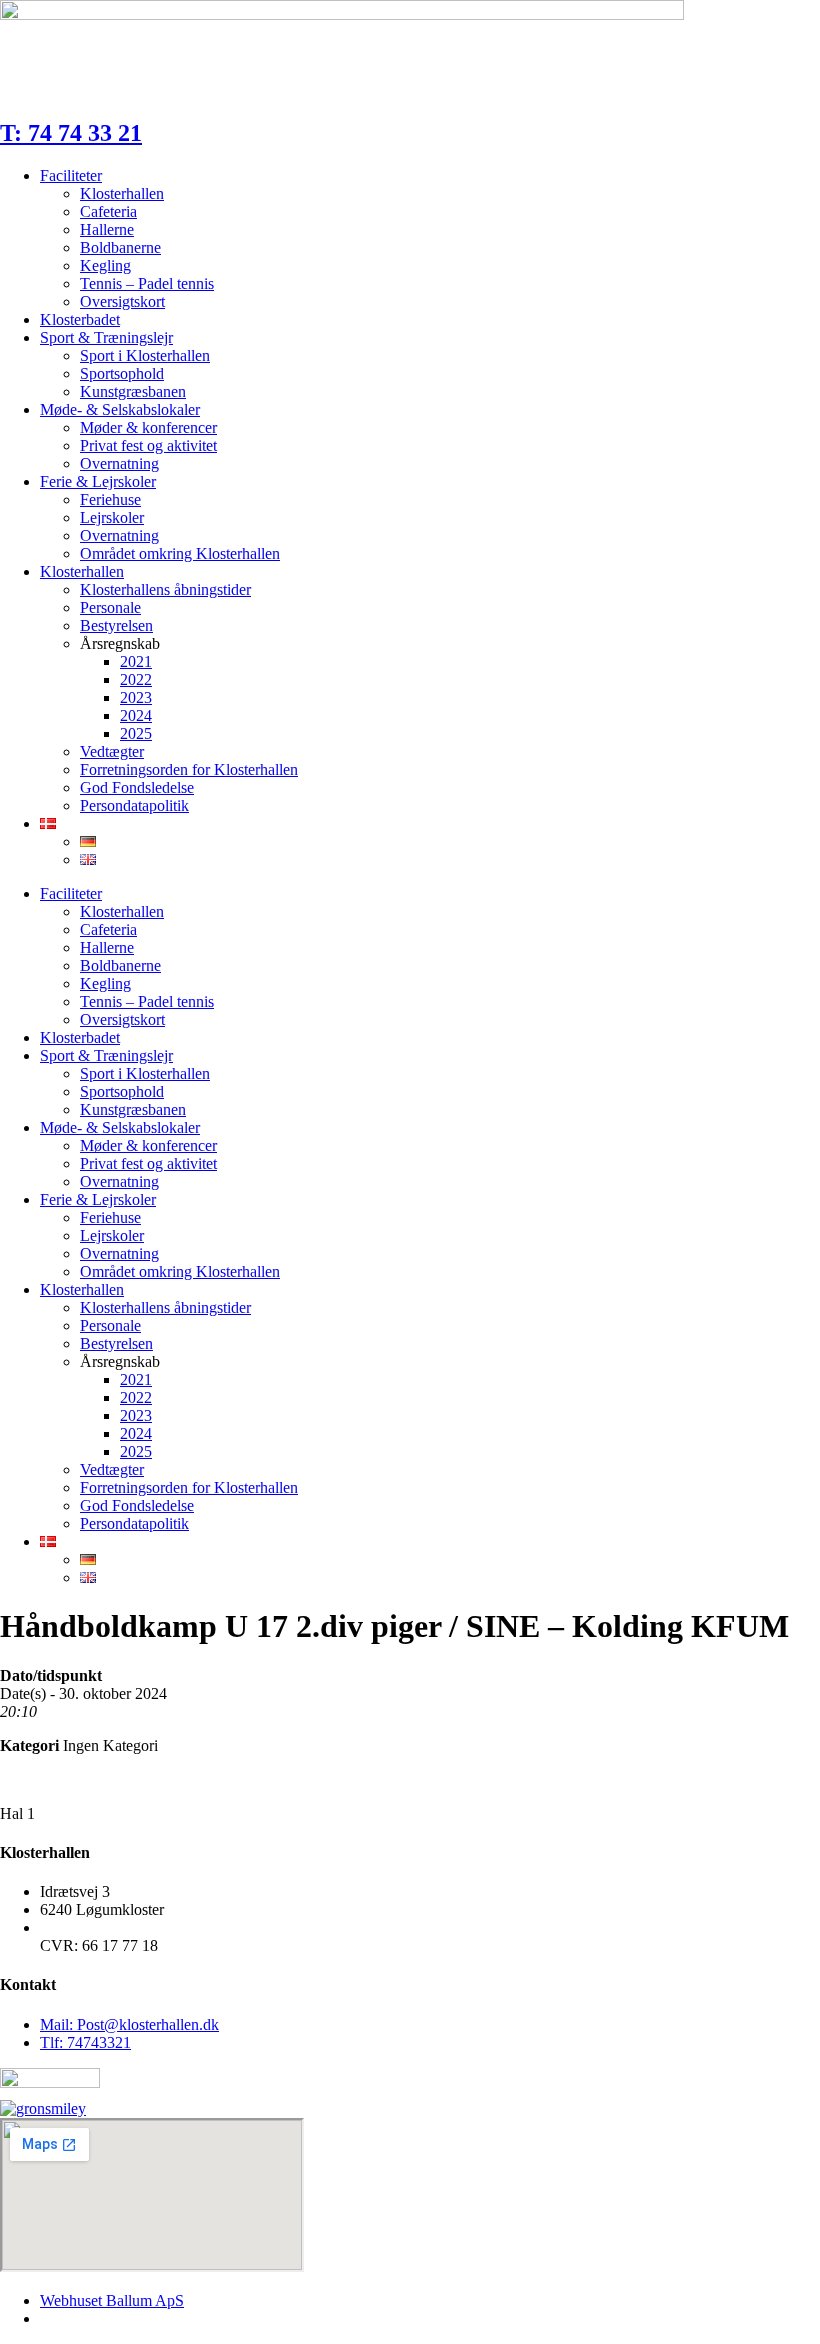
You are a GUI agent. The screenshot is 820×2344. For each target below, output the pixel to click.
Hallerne (107, 229)
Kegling (105, 265)
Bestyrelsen (116, 625)
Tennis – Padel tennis (147, 283)
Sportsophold (122, 373)
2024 (136, 715)
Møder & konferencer (148, 427)
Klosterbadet (80, 319)
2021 (136, 661)
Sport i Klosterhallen (145, 355)
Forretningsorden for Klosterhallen (189, 769)
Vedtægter (112, 751)
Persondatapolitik (134, 805)
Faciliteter (71, 175)
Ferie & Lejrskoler (98, 481)
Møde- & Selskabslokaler (120, 409)
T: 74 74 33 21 (71, 133)
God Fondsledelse (137, 787)
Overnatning (119, 463)
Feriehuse (110, 499)
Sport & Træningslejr (106, 337)
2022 (136, 679)
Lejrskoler (112, 517)
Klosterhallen (122, 193)
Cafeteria (108, 211)
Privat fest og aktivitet (148, 445)
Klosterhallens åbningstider (165, 589)
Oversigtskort (122, 301)
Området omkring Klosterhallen (180, 553)
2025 (136, 733)
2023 (136, 697)
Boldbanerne (120, 247)
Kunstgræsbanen (133, 391)
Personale (110, 607)
